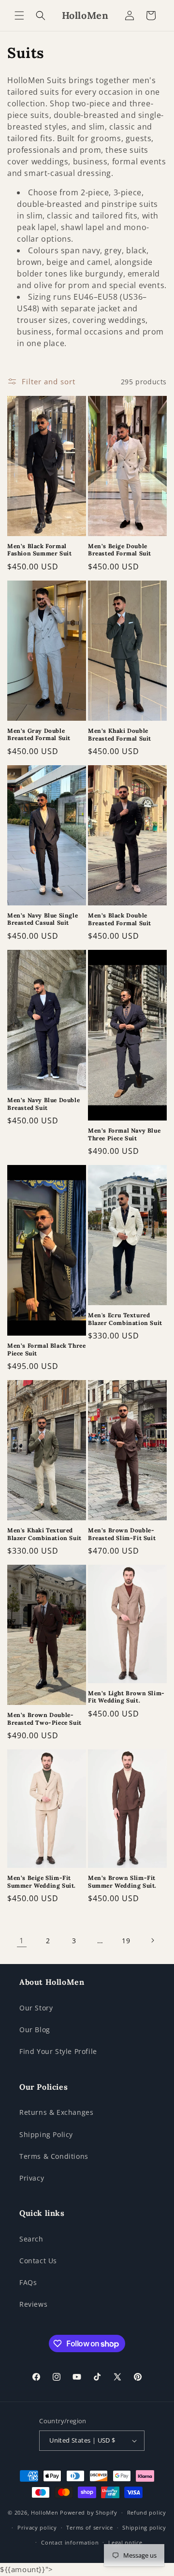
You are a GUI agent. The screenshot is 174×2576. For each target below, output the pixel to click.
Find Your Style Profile (58, 2051)
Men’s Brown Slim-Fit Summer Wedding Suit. (122, 1882)
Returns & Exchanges (56, 2112)
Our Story (36, 2008)
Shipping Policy (46, 2134)
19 (126, 1941)
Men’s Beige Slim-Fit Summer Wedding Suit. (42, 1882)
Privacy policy (37, 2527)
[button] (19, 15)
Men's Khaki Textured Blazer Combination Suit (44, 1534)
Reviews (33, 2304)
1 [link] (22, 1940)
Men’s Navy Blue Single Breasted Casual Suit (43, 919)
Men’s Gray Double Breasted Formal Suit (39, 735)
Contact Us (38, 2261)
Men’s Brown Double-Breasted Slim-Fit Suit (122, 1534)
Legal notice (125, 2542)
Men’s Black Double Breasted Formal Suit (120, 919)
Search (31, 2239)
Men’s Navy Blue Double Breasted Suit (43, 1104)
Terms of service (89, 2527)
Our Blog (35, 2030)
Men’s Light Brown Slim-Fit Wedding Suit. (126, 1697)
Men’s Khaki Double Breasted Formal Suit (120, 735)
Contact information (70, 2542)
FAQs (28, 2282)
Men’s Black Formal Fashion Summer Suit (39, 550)
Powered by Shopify (89, 2512)
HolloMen (45, 2512)
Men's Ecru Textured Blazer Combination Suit (125, 1319)
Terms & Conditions (54, 2156)
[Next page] (152, 1940)
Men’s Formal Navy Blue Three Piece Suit (124, 1134)
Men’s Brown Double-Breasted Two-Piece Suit (44, 1719)
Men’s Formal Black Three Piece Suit (46, 1349)
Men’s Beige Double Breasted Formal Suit (120, 550)
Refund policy (147, 2512)
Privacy (32, 2178)
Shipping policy (144, 2527)
